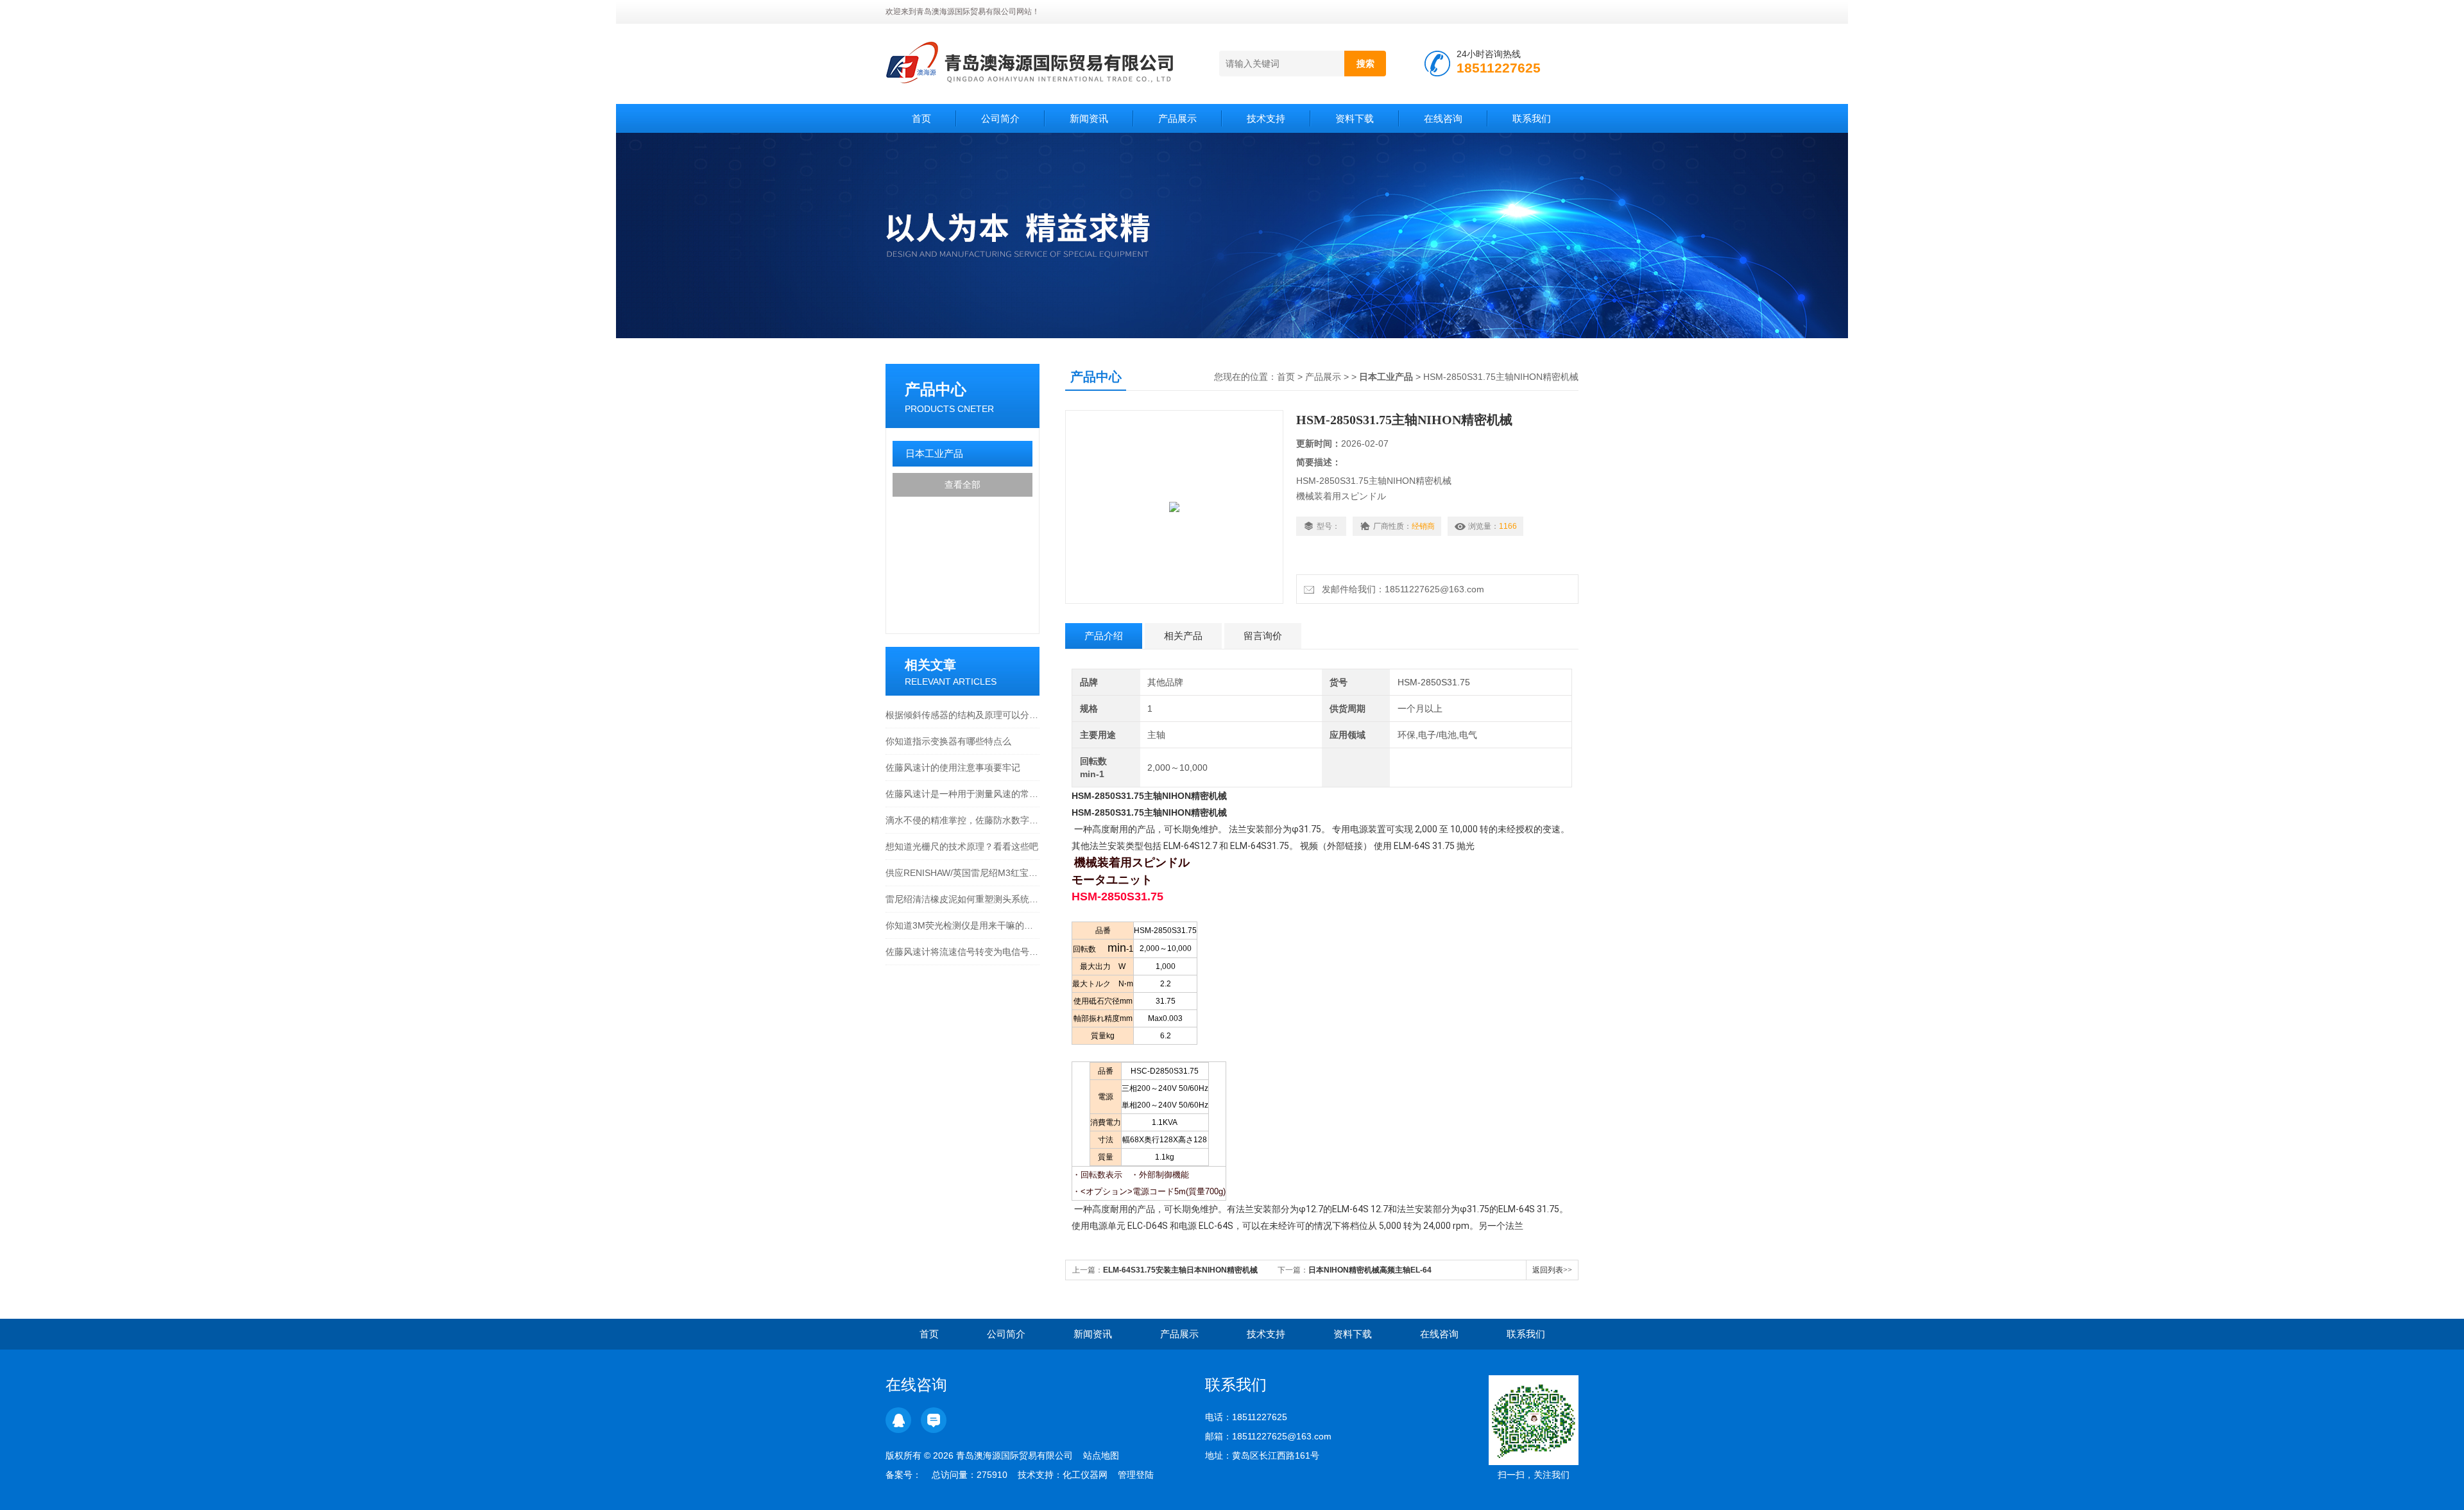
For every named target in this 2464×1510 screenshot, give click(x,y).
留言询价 (1263, 636)
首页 (921, 118)
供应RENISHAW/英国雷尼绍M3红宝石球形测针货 (963, 873)
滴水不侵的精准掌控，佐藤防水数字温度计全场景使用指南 (963, 820)
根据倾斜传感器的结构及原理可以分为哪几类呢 (963, 715)
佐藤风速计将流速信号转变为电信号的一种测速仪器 (963, 952)
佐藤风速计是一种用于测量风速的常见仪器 (963, 794)
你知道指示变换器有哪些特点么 (948, 741)
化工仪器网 (1085, 1475)
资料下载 (1355, 118)
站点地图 (1101, 1455)
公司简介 (1000, 118)
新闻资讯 (1089, 118)
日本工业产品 (934, 453)
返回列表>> (1552, 1270)
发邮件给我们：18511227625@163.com (1400, 589)
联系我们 (1532, 118)
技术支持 (1266, 118)
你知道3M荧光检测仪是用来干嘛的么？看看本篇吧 (963, 925)
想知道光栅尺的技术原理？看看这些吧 (962, 846)
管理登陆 (1136, 1475)
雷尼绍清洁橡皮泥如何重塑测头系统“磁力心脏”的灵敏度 (963, 899)
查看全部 (963, 485)
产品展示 (1177, 118)
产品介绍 (1104, 636)
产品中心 (936, 389)
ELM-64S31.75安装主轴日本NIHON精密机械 (1180, 1270)
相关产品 (1183, 636)
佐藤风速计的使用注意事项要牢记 (953, 768)
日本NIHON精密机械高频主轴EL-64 (1370, 1270)
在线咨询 (1443, 118)
